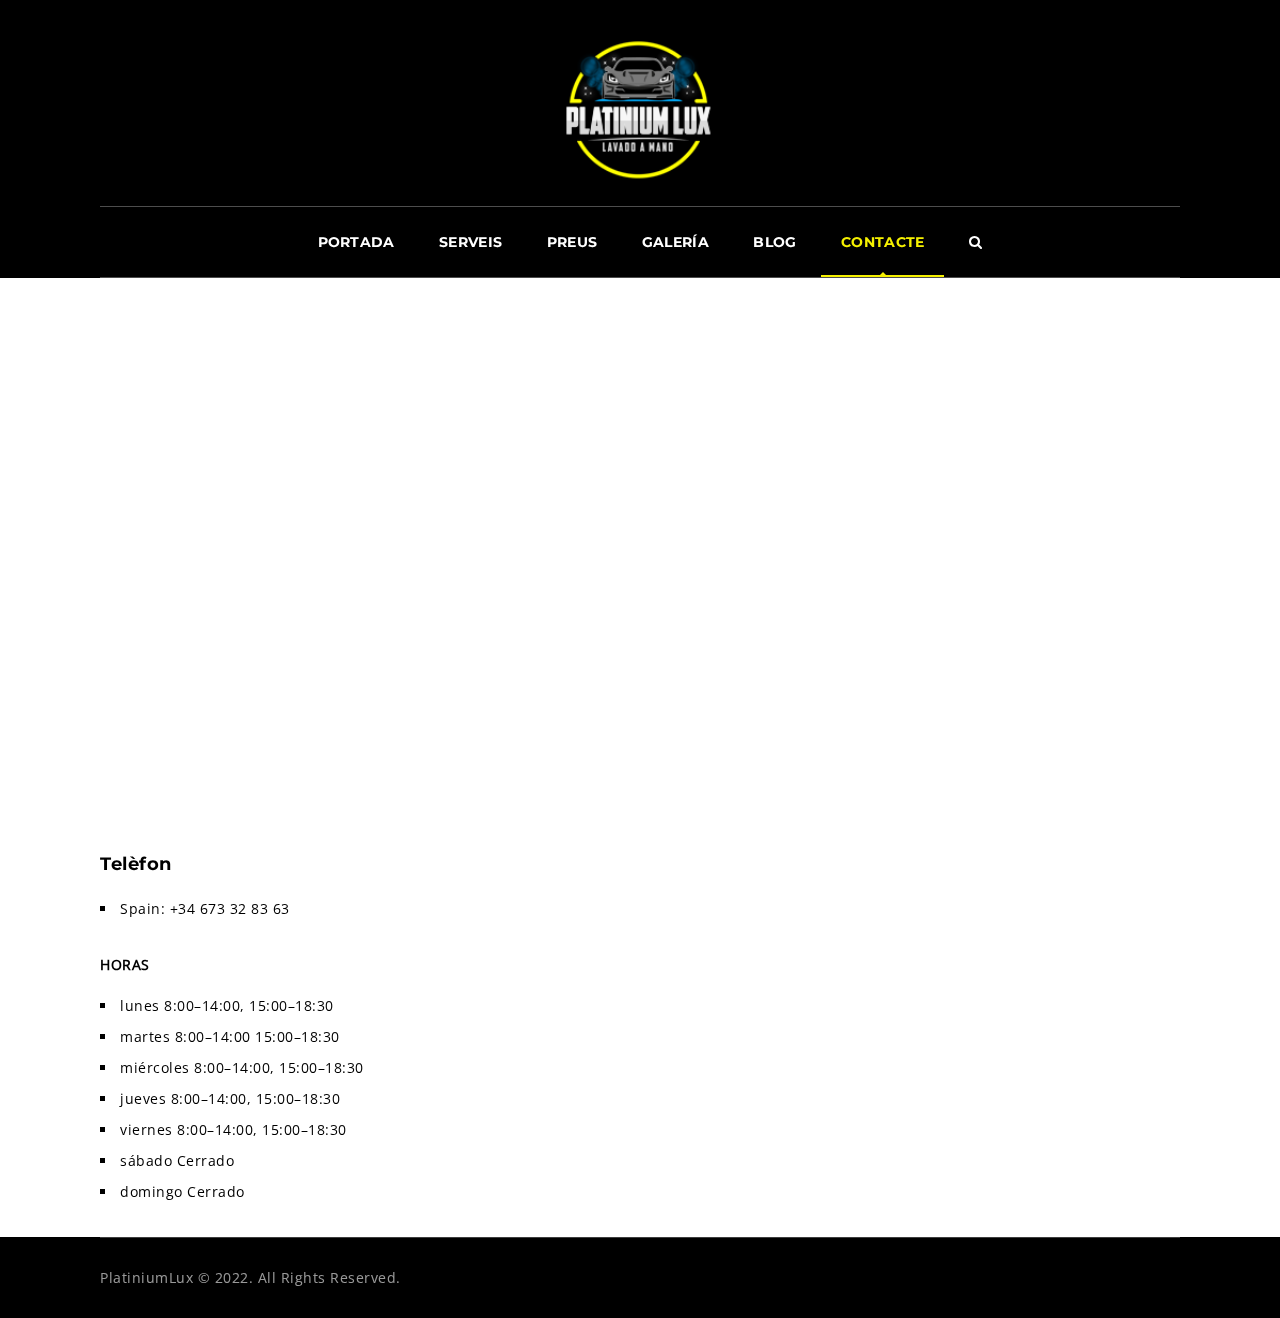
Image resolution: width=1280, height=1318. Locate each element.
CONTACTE (882, 242)
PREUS (572, 242)
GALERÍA (675, 242)
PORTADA (356, 242)
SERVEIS (470, 242)
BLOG (774, 242)
